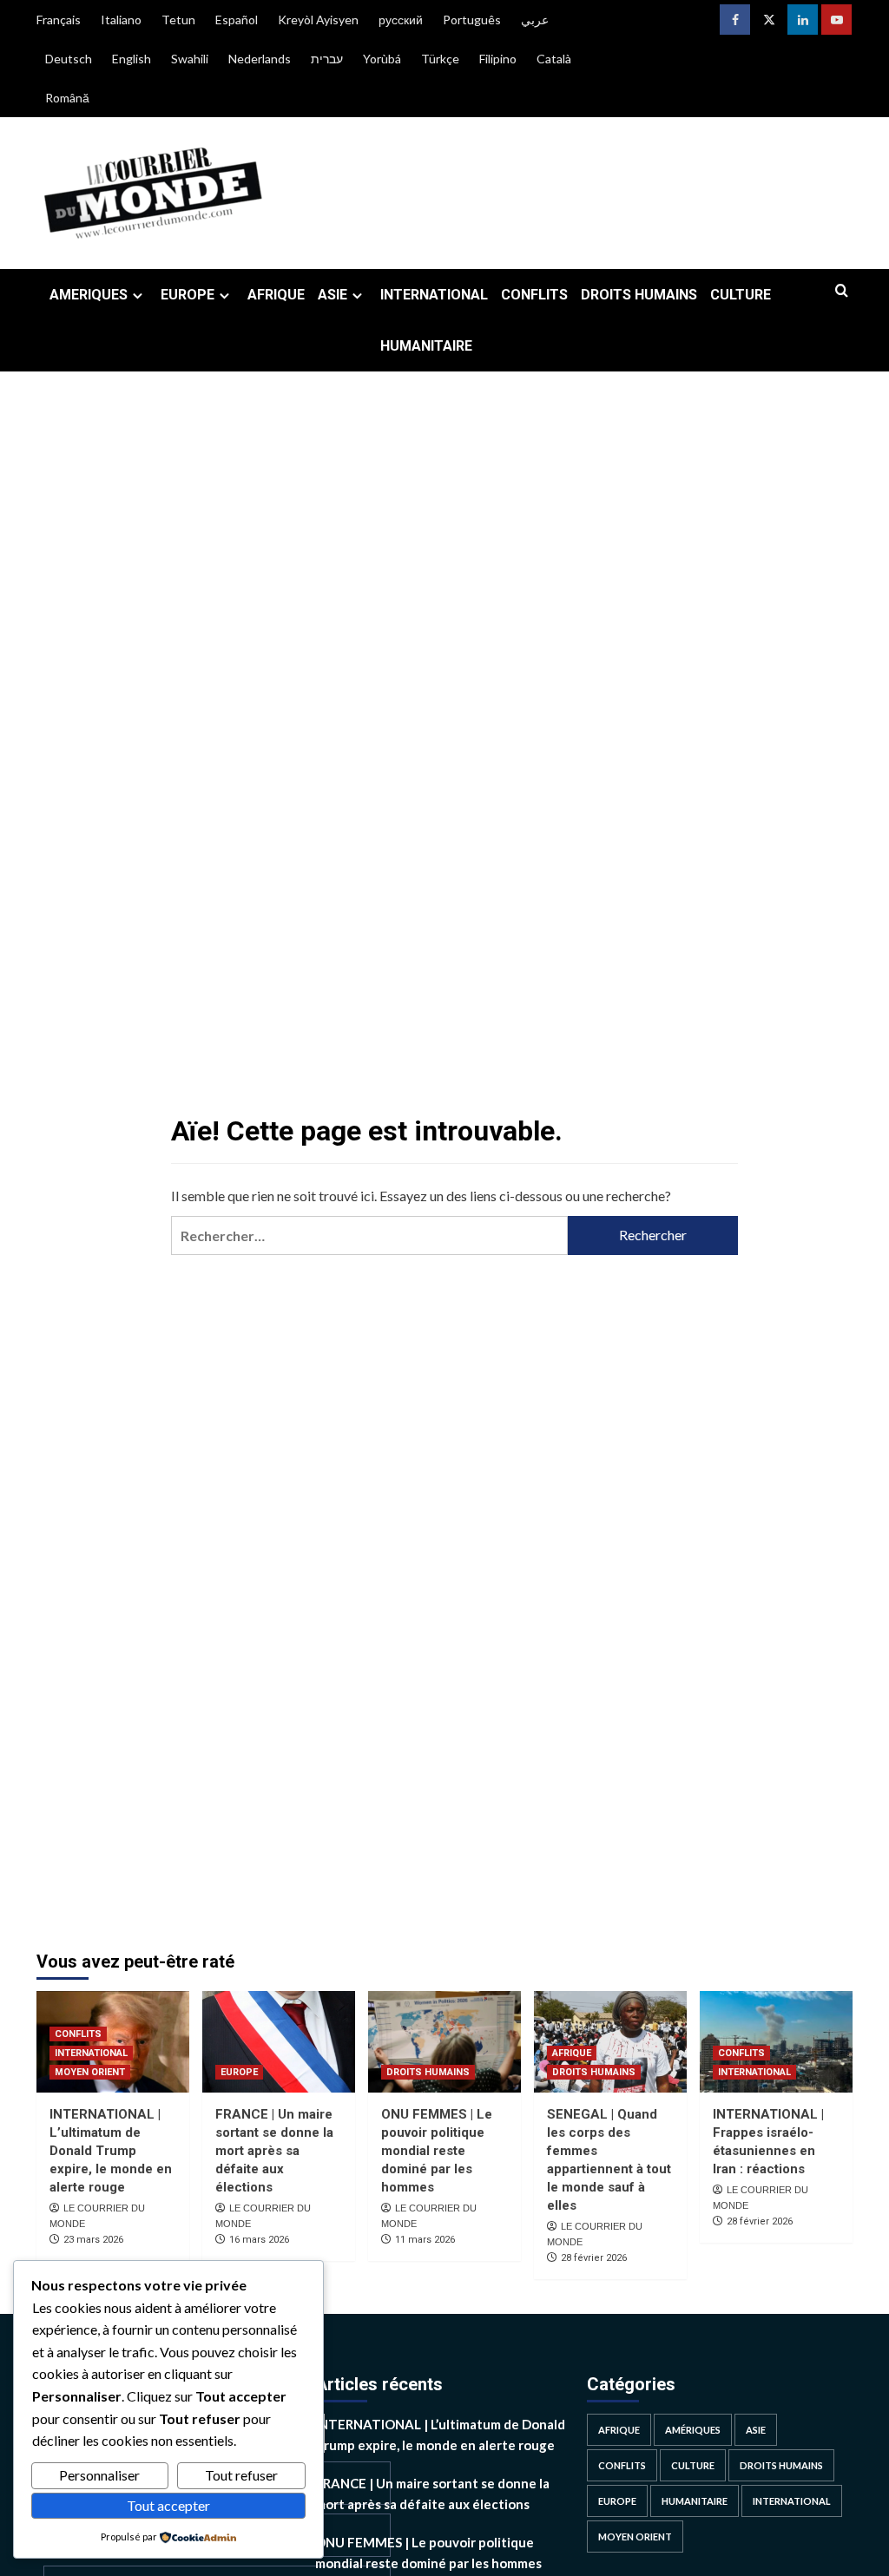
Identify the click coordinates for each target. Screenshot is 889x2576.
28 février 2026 (594, 2258)
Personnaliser (99, 2475)
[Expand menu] (138, 296)
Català (554, 59)
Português (472, 20)
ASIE (333, 295)
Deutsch (69, 59)
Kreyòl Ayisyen (318, 20)
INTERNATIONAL (434, 295)
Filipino (498, 59)
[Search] (842, 291)
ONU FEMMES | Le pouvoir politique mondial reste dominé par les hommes (437, 2151)
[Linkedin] (803, 20)
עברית (327, 59)
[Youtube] (836, 20)
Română (67, 98)
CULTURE (741, 295)
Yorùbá (382, 59)
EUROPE (188, 295)
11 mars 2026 (425, 2240)
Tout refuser (241, 2475)
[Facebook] (735, 20)
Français (59, 20)
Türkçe (440, 59)
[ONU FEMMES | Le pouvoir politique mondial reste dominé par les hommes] (444, 2042)
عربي (535, 20)
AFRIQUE (276, 295)
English (132, 59)
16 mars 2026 (259, 2240)
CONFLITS (534, 295)
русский (401, 20)
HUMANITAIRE (426, 346)
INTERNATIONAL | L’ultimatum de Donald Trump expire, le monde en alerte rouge (111, 2151)
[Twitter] (769, 20)
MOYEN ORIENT (90, 2072)
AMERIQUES (89, 295)
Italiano (121, 20)
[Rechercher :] (369, 1235)
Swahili (190, 59)
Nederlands (260, 59)
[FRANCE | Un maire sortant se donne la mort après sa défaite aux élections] (279, 2042)
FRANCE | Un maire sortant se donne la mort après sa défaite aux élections (274, 2151)
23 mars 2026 (93, 2240)
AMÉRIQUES (693, 2430)
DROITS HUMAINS (639, 295)
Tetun (178, 20)
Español (237, 20)
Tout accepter (168, 2505)
